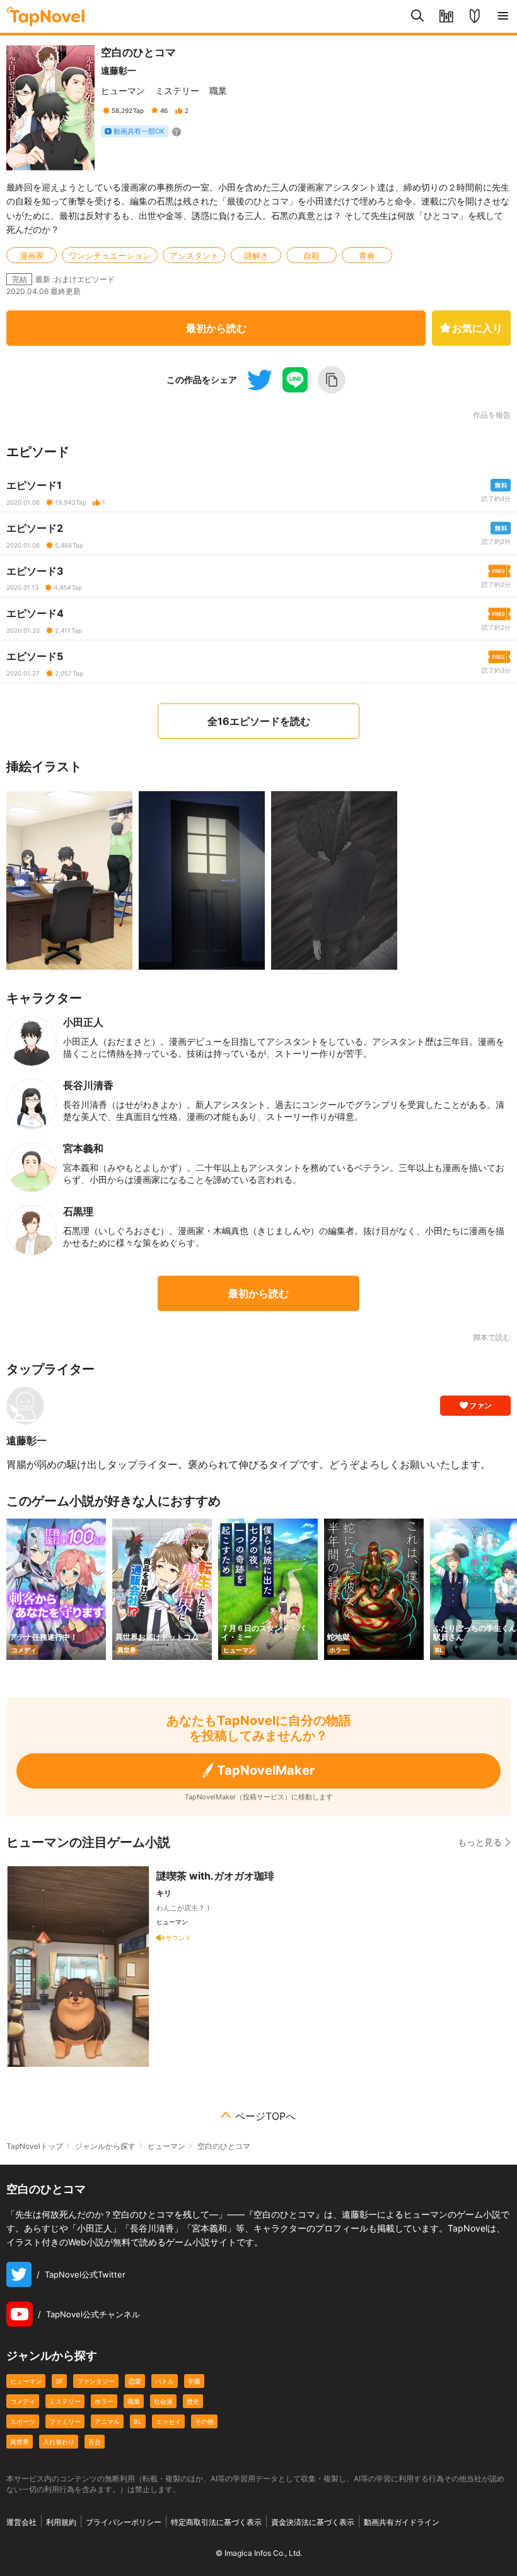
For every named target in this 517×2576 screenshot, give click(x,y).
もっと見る (480, 1842)
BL (138, 2421)
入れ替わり (59, 2442)
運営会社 (21, 2522)
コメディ (23, 2401)
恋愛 (135, 2381)
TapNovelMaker (266, 1770)
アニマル (107, 2421)
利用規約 (61, 2522)
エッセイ (168, 2421)
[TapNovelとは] (474, 16)
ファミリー (65, 2421)
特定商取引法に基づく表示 (216, 2522)
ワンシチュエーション (110, 256)
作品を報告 (492, 415)
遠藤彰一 (119, 70)
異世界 (20, 2442)
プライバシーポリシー (124, 2522)
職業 (218, 91)
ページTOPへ (265, 2116)
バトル (165, 2381)
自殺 (311, 256)
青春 (367, 256)
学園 (194, 2381)
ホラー (104, 2401)
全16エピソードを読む (259, 721)
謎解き (256, 256)
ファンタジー (96, 2381)
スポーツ (23, 2421)
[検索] (418, 16)
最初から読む (216, 328)
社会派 (163, 2401)
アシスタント (194, 256)
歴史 (193, 2401)
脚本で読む (492, 1337)
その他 (204, 2421)
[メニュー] (503, 16)
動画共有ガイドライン (402, 2522)
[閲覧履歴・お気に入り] (446, 16)
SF (59, 2381)
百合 (95, 2442)
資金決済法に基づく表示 (313, 2522)
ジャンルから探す (105, 2146)
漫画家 (32, 256)
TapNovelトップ (35, 2146)
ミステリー (177, 91)
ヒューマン (123, 91)
